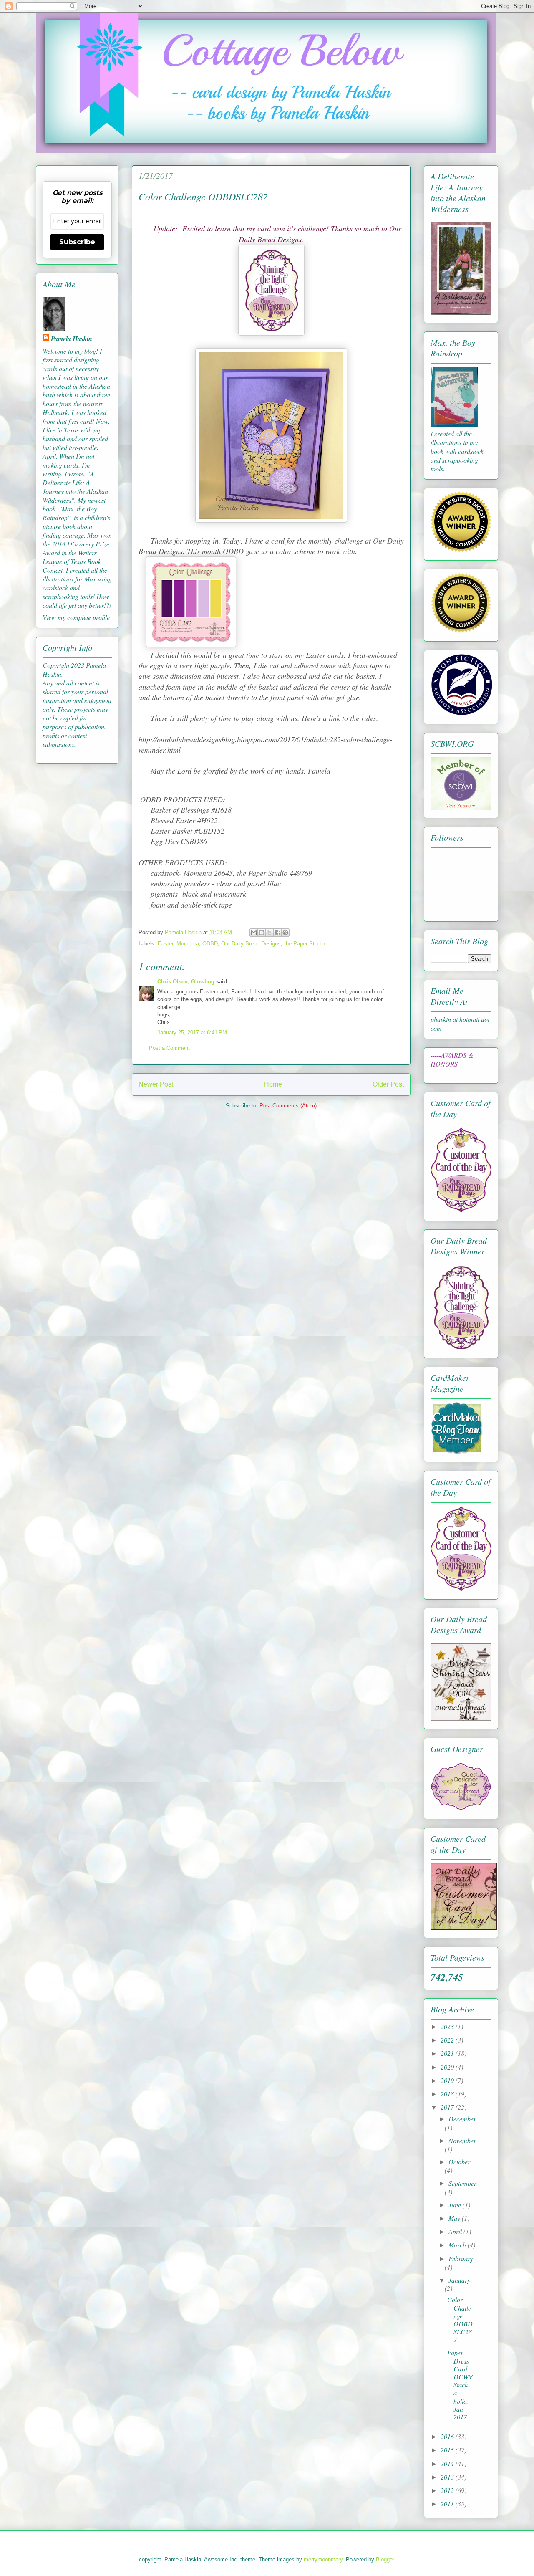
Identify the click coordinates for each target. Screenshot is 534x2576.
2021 (448, 2053)
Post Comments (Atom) (288, 1106)
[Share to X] (270, 933)
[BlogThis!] (262, 933)
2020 (448, 2067)
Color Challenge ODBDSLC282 (460, 2319)
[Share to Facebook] (277, 933)
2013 (448, 2477)
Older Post (388, 1084)
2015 (448, 2450)
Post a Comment (169, 1048)
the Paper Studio (304, 944)
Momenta (188, 944)
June (456, 2205)
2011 (448, 2504)
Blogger (385, 2560)
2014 (448, 2464)
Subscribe (77, 242)
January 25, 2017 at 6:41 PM (192, 1033)
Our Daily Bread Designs (251, 944)
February (461, 2259)
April (456, 2231)
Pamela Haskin (72, 339)
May (455, 2218)
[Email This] (254, 933)
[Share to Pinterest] (285, 933)
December (462, 2119)
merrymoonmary (323, 2560)
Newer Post (156, 1084)
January (459, 2280)
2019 (448, 2080)
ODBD (210, 944)
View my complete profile (76, 617)
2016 (448, 2436)
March (458, 2245)
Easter (165, 944)
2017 (448, 2107)
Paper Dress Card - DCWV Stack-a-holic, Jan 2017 (460, 2385)
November (462, 2140)
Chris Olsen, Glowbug (186, 982)
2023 (448, 2026)
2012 (448, 2490)
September (462, 2183)
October (459, 2162)
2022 (448, 2040)
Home (273, 1084)
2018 (448, 2094)
